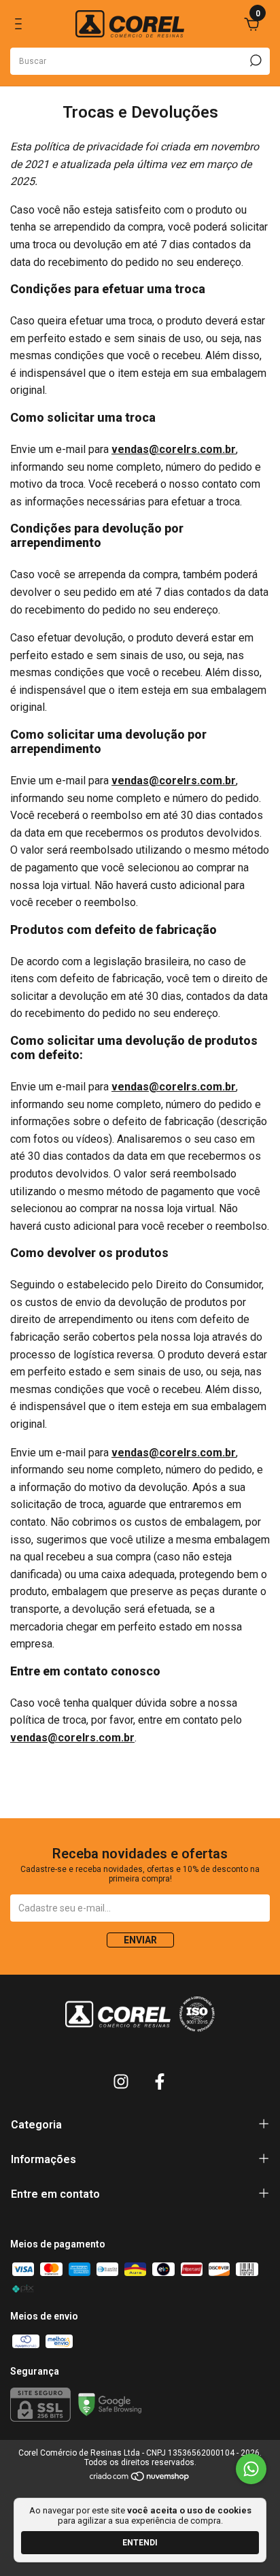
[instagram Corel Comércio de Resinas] (121, 2081)
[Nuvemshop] (140, 2479)
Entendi (140, 2543)
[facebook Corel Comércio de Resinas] (160, 2081)
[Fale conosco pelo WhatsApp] (251, 2469)
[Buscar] (255, 61)
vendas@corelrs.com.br (174, 449)
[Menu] (21, 26)
